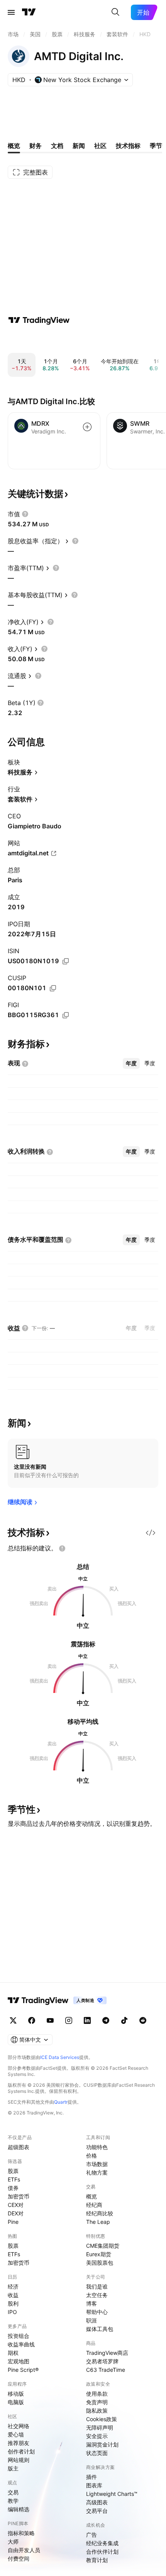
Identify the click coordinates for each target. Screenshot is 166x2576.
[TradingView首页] (29, 12)
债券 (13, 2188)
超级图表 (19, 2147)
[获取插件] (151, 1533)
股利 (13, 2303)
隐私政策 (97, 2411)
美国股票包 (100, 2263)
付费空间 (19, 2558)
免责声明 (97, 2402)
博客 (91, 2303)
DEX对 (16, 2213)
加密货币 (19, 2196)
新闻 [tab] (79, 146)
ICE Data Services (60, 2057)
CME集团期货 (103, 2246)
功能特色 (97, 2147)
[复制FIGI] (66, 1015)
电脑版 (16, 2402)
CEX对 (16, 2205)
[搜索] (115, 12)
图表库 (94, 2485)
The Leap (98, 2222)
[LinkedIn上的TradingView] (87, 2020)
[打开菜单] (11, 12)
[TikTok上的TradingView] (124, 2020)
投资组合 (19, 2336)
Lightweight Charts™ (112, 2494)
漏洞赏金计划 (102, 2444)
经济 (13, 2286)
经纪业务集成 (102, 2543)
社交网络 (19, 2426)
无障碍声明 (100, 2427)
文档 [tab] (57, 146)
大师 (13, 2542)
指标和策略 (21, 2533)
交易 (13, 2492)
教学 (13, 2501)
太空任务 (97, 2295)
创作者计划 (21, 2451)
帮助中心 (97, 2312)
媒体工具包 (100, 2329)
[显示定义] (25, 514)
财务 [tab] (36, 146)
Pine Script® (23, 2370)
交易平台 (97, 2511)
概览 (91, 2196)
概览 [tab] (14, 146)
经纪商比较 (100, 2213)
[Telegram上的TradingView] (106, 2020)
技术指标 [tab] (128, 146)
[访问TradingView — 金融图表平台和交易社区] (39, 320)
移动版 (16, 2394)
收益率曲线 (21, 2344)
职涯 (91, 2320)
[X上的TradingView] (13, 2020)
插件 (91, 2477)
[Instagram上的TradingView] (69, 2020)
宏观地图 (19, 2361)
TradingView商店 (107, 2353)
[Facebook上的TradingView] (32, 2020)
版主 (13, 2468)
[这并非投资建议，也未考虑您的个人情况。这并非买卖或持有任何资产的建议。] (62, 1548)
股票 (13, 2171)
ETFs (14, 2179)
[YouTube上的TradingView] (50, 2020)
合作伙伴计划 (102, 2552)
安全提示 (97, 2436)
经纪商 (94, 2205)
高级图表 (97, 2502)
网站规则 (19, 2460)
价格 (91, 2155)
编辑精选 (19, 2509)
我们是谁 (97, 2286)
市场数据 (97, 2164)
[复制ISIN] (66, 961)
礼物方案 (97, 2172)
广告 (91, 2535)
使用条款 (97, 2394)
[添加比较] (87, 427)
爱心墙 (16, 2434)
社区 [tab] (100, 146)
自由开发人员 (24, 2550)
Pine (13, 2222)
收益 (13, 2295)
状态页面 (97, 2453)
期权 (13, 2353)
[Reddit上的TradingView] (143, 2020)
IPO (12, 2312)
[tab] (131, 1063)
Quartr (61, 2102)
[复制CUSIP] (53, 988)
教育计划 (97, 2560)
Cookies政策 (102, 2419)
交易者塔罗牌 (102, 2361)
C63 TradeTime (106, 2370)
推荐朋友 (19, 2443)
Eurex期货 (99, 2254)
